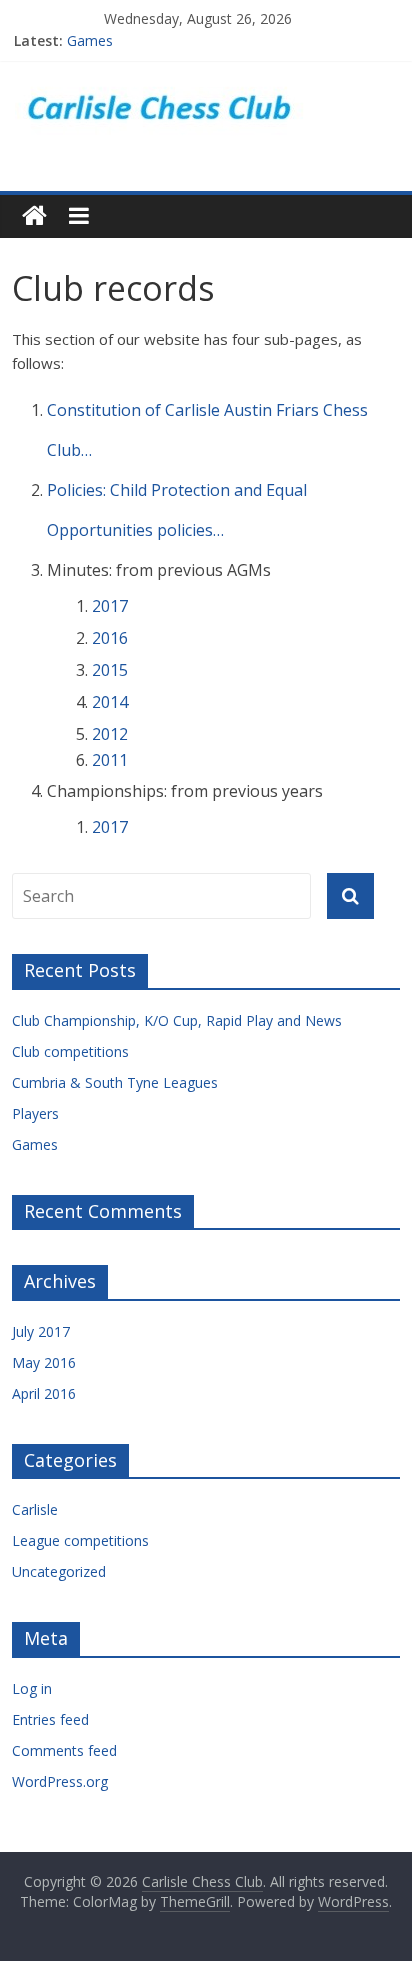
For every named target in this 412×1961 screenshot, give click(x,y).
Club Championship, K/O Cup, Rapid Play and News (177, 1020)
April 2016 (44, 1393)
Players (35, 1113)
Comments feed (64, 1750)
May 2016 (44, 1362)
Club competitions (70, 1051)
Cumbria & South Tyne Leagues (115, 1082)
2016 (110, 638)
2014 (110, 702)
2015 (110, 670)
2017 (110, 606)
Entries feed (50, 1719)
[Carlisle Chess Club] (205, 83)
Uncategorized (59, 1571)
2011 (110, 760)
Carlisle (35, 1509)
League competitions (80, 1540)
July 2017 (41, 1331)
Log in (32, 1688)
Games (90, 44)
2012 (110, 734)
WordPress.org (60, 1781)
